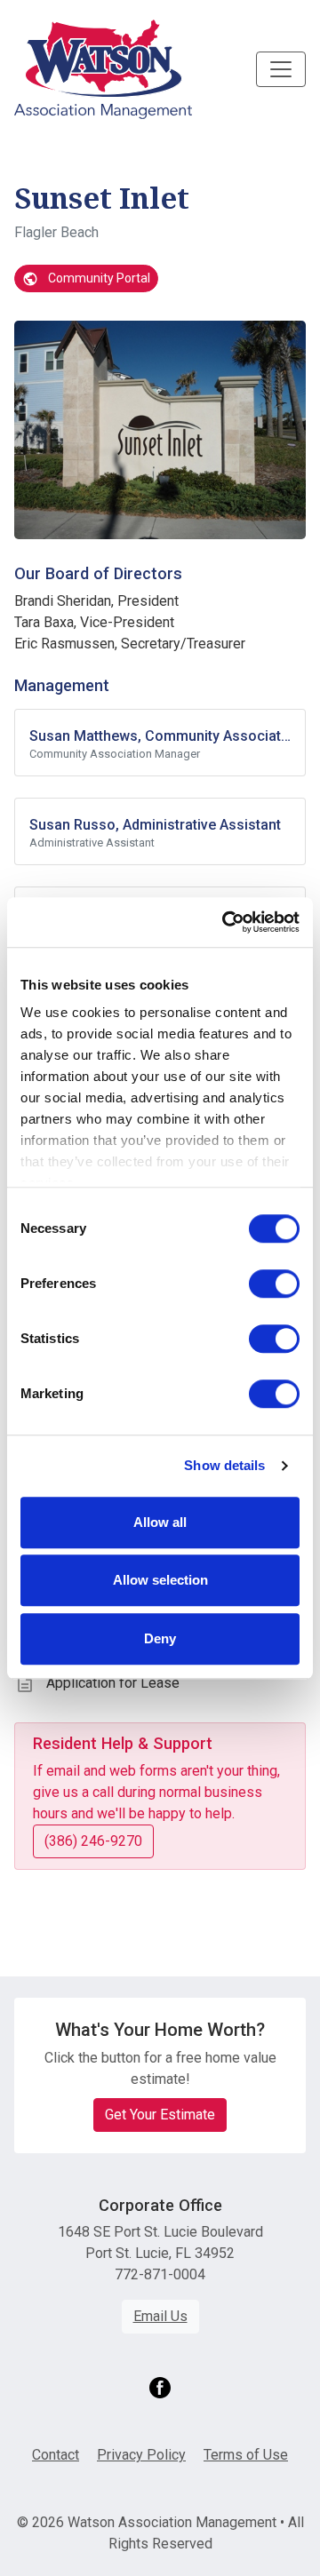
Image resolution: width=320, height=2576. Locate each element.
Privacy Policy (141, 2455)
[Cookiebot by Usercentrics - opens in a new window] (226, 922)
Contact (56, 2455)
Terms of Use (246, 2455)
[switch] (274, 1284)
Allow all (160, 1522)
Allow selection (160, 1580)
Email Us (160, 2316)
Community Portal (98, 278)
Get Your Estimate (160, 2115)
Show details (224, 1465)
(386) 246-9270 (93, 1841)
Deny (160, 1638)
